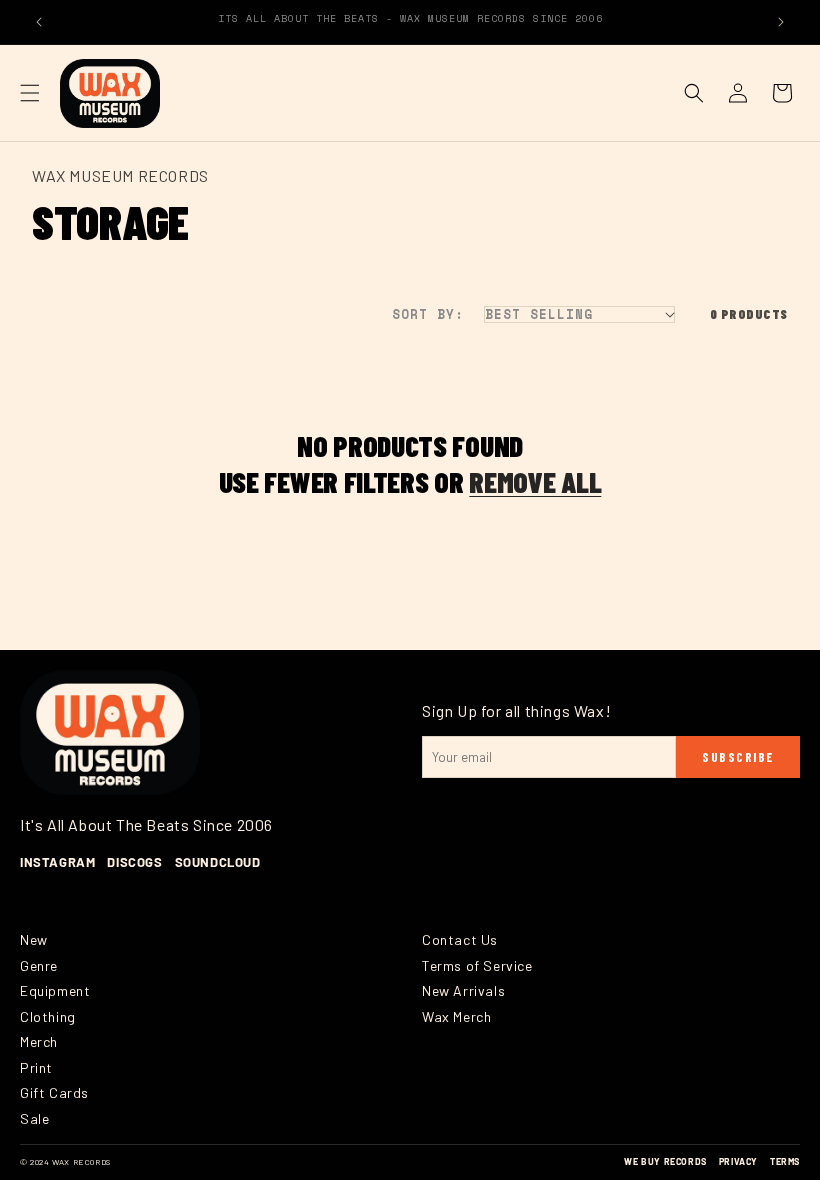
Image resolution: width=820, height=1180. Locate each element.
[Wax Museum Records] (110, 732)
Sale (34, 1118)
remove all (535, 481)
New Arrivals (463, 990)
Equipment (55, 990)
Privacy (738, 1161)
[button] (30, 93)
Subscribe (738, 757)
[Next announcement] (781, 22)
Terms (785, 1161)
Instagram (57, 862)
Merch (39, 1041)
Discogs (134, 862)
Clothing (48, 1016)
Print (36, 1067)
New (34, 939)
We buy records (665, 1161)
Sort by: (428, 314)
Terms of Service (477, 965)
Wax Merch (456, 1016)
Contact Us (460, 939)
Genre (39, 965)
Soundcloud (218, 862)
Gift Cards (54, 1092)
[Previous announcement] (39, 22)
